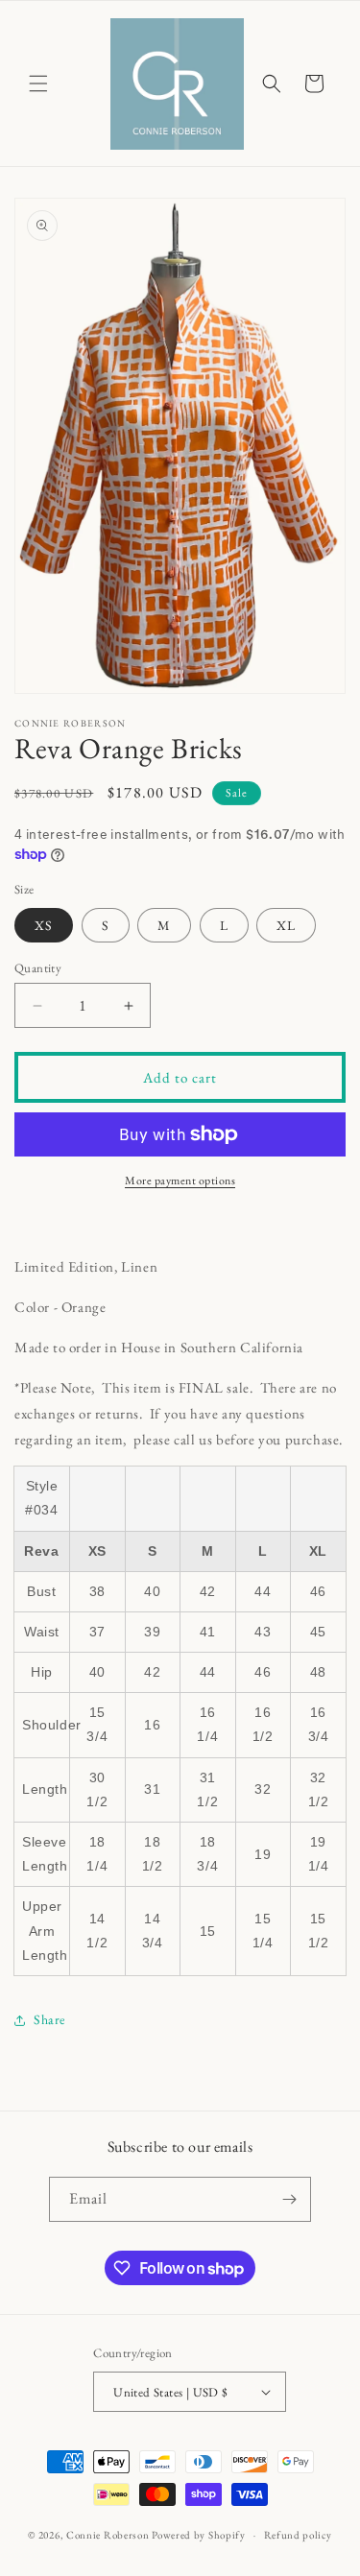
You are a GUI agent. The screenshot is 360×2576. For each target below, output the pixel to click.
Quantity (38, 968)
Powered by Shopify (199, 2535)
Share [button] (49, 2019)
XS (44, 925)
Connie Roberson (108, 2535)
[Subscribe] (289, 2199)
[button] (38, 83)
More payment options (180, 1181)
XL (286, 925)
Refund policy (298, 2535)
